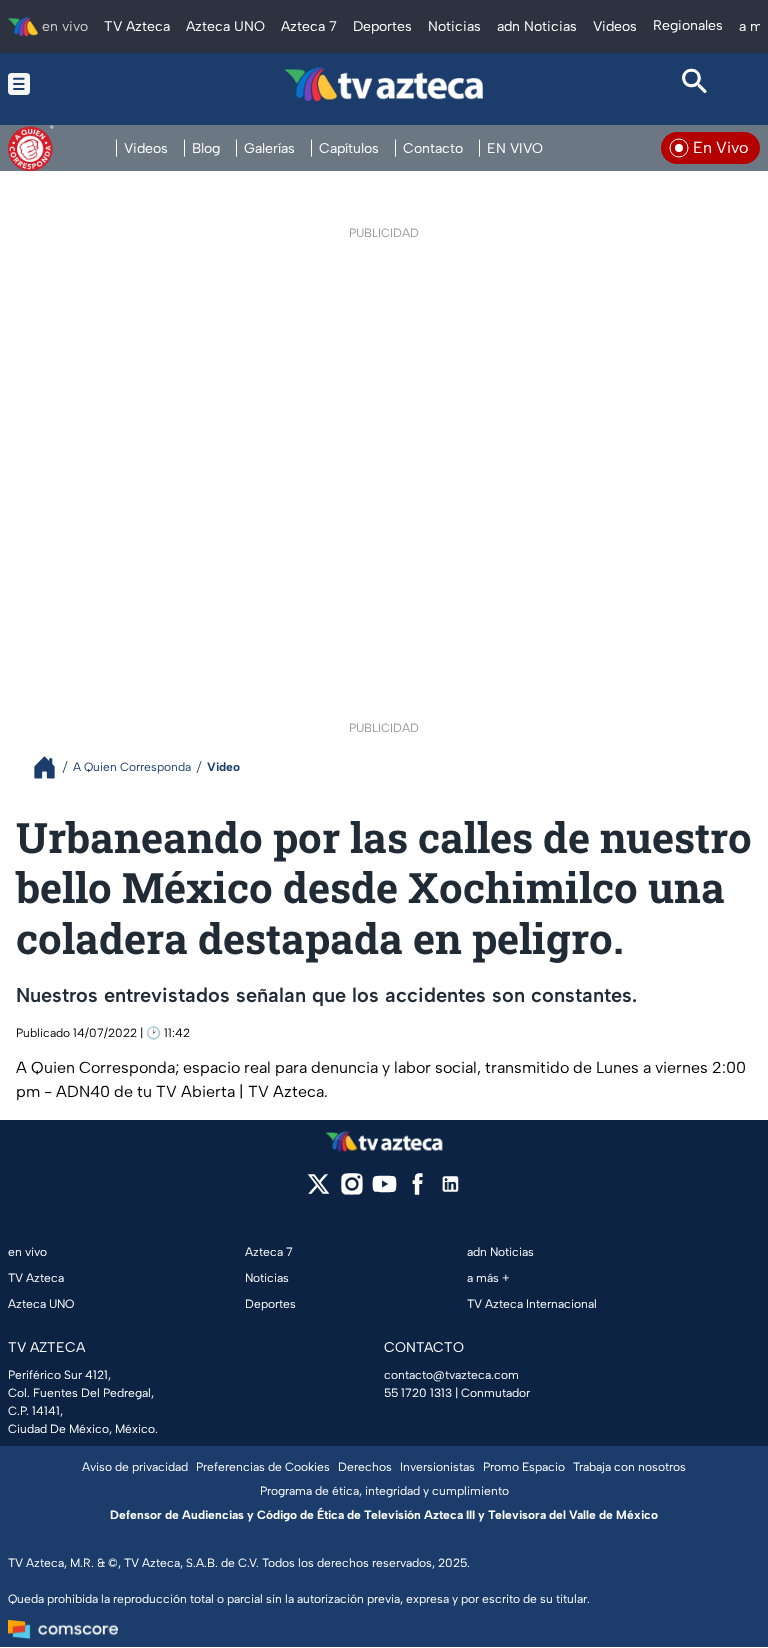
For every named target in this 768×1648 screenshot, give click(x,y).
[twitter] (318, 1190)
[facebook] (417, 1190)
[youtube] (384, 1190)
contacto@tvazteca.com (451, 1375)
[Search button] (694, 84)
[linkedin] (450, 1190)
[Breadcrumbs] (52, 767)
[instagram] (351, 1190)
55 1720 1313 (418, 1393)
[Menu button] (73, 84)
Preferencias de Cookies (263, 1467)
